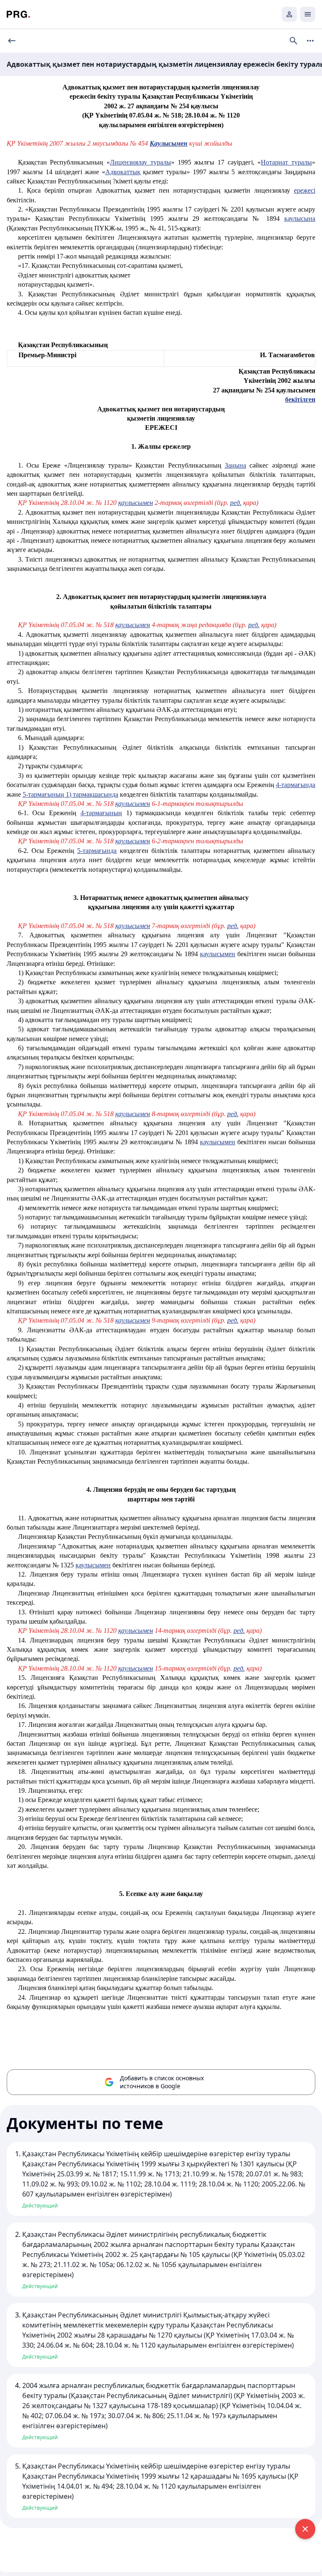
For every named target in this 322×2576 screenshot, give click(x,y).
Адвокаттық (123, 172)
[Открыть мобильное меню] (308, 14)
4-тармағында (296, 785)
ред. (236, 503)
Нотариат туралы (286, 162)
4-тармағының (101, 813)
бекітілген (300, 399)
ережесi (305, 190)
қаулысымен (136, 503)
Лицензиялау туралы (140, 162)
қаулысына (300, 218)
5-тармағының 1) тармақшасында (70, 794)
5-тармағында (97, 851)
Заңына (235, 465)
